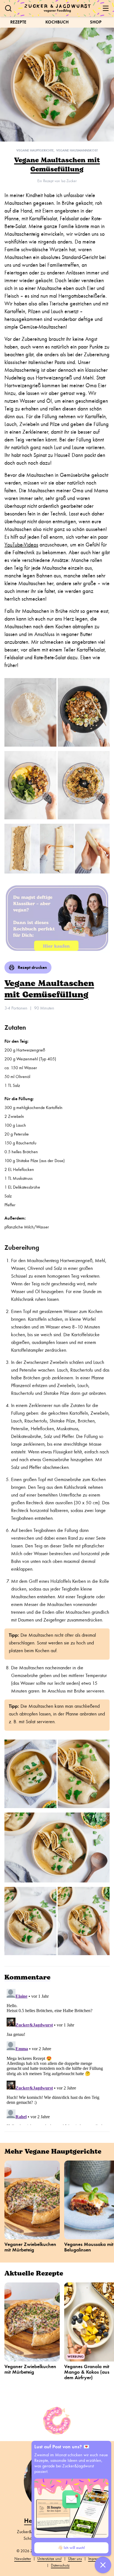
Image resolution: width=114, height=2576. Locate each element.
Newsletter (23, 2559)
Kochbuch (57, 22)
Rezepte (18, 22)
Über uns (75, 2559)
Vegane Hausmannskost (77, 150)
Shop (96, 22)
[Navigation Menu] (106, 8)
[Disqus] (57, 2056)
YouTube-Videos (21, 545)
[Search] (8, 8)
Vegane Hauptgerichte (35, 150)
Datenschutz (60, 2565)
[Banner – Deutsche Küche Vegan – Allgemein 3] (57, 917)
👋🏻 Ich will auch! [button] (71, 2548)
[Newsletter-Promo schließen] (103, 2565)
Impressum (96, 2559)
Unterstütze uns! (50, 2559)
